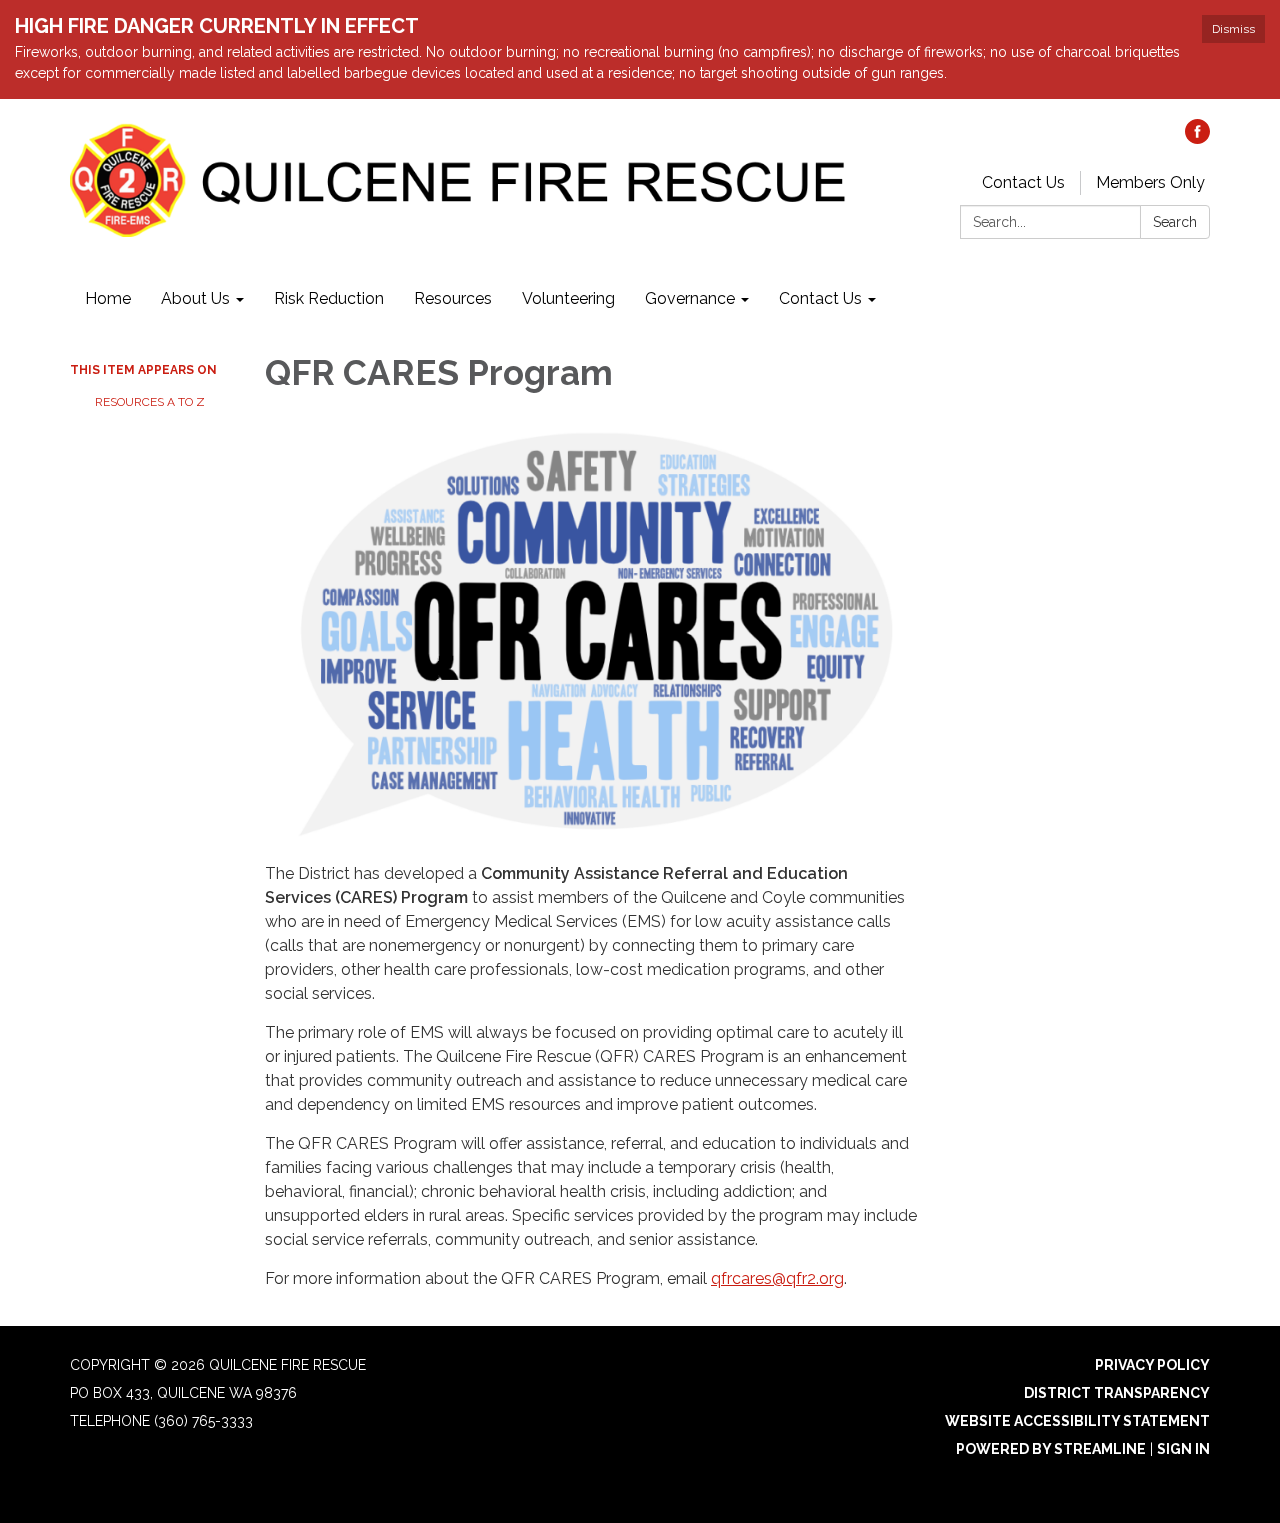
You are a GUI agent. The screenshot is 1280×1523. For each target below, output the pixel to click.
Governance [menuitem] (690, 298)
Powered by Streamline (1051, 1449)
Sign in (1183, 1449)
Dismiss (1233, 29)
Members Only (1150, 182)
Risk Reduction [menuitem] (329, 298)
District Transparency (1117, 1393)
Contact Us (1023, 182)
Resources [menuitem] (453, 298)
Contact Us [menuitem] (820, 298)
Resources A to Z (150, 402)
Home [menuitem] (108, 298)
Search (1175, 222)
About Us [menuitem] (195, 298)
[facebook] (1197, 138)
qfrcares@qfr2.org (777, 1278)
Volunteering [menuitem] (568, 298)
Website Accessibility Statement (1077, 1421)
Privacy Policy (1152, 1365)
